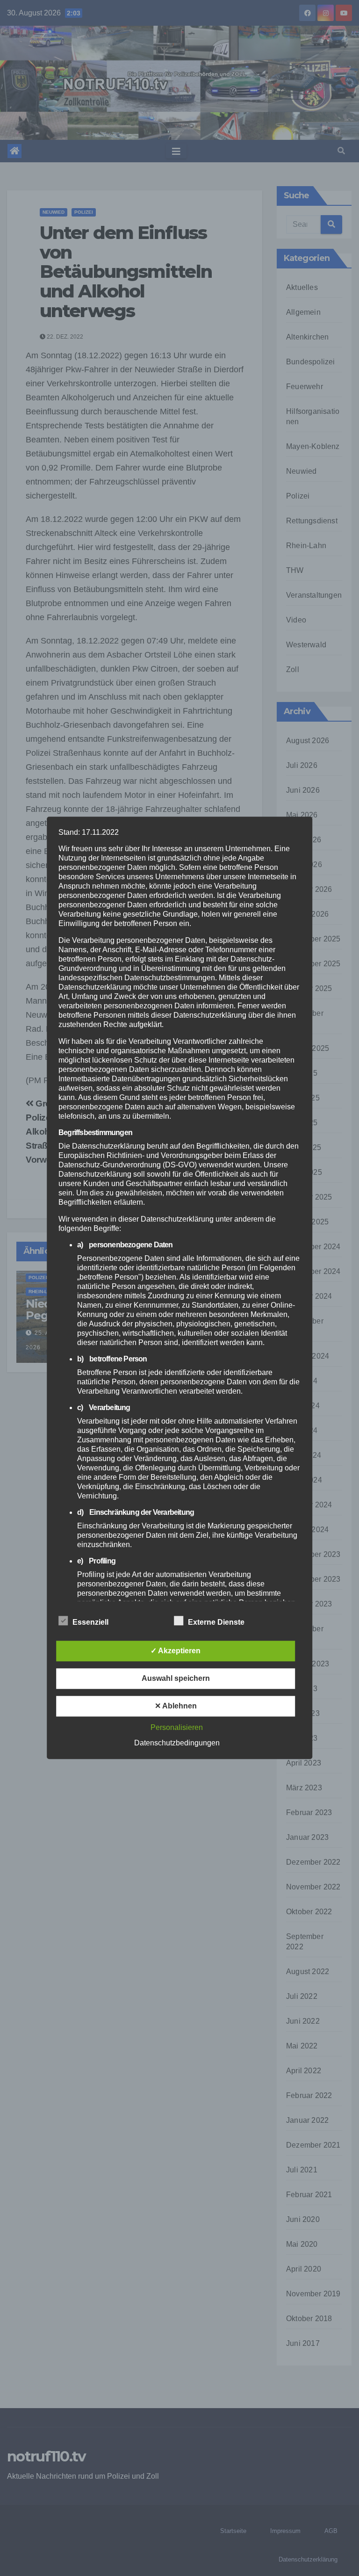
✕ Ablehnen (176, 1706)
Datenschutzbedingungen (177, 1743)
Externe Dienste (216, 1623)
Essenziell (90, 1623)
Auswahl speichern (176, 1679)
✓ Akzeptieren (176, 1651)
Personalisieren (177, 1728)
